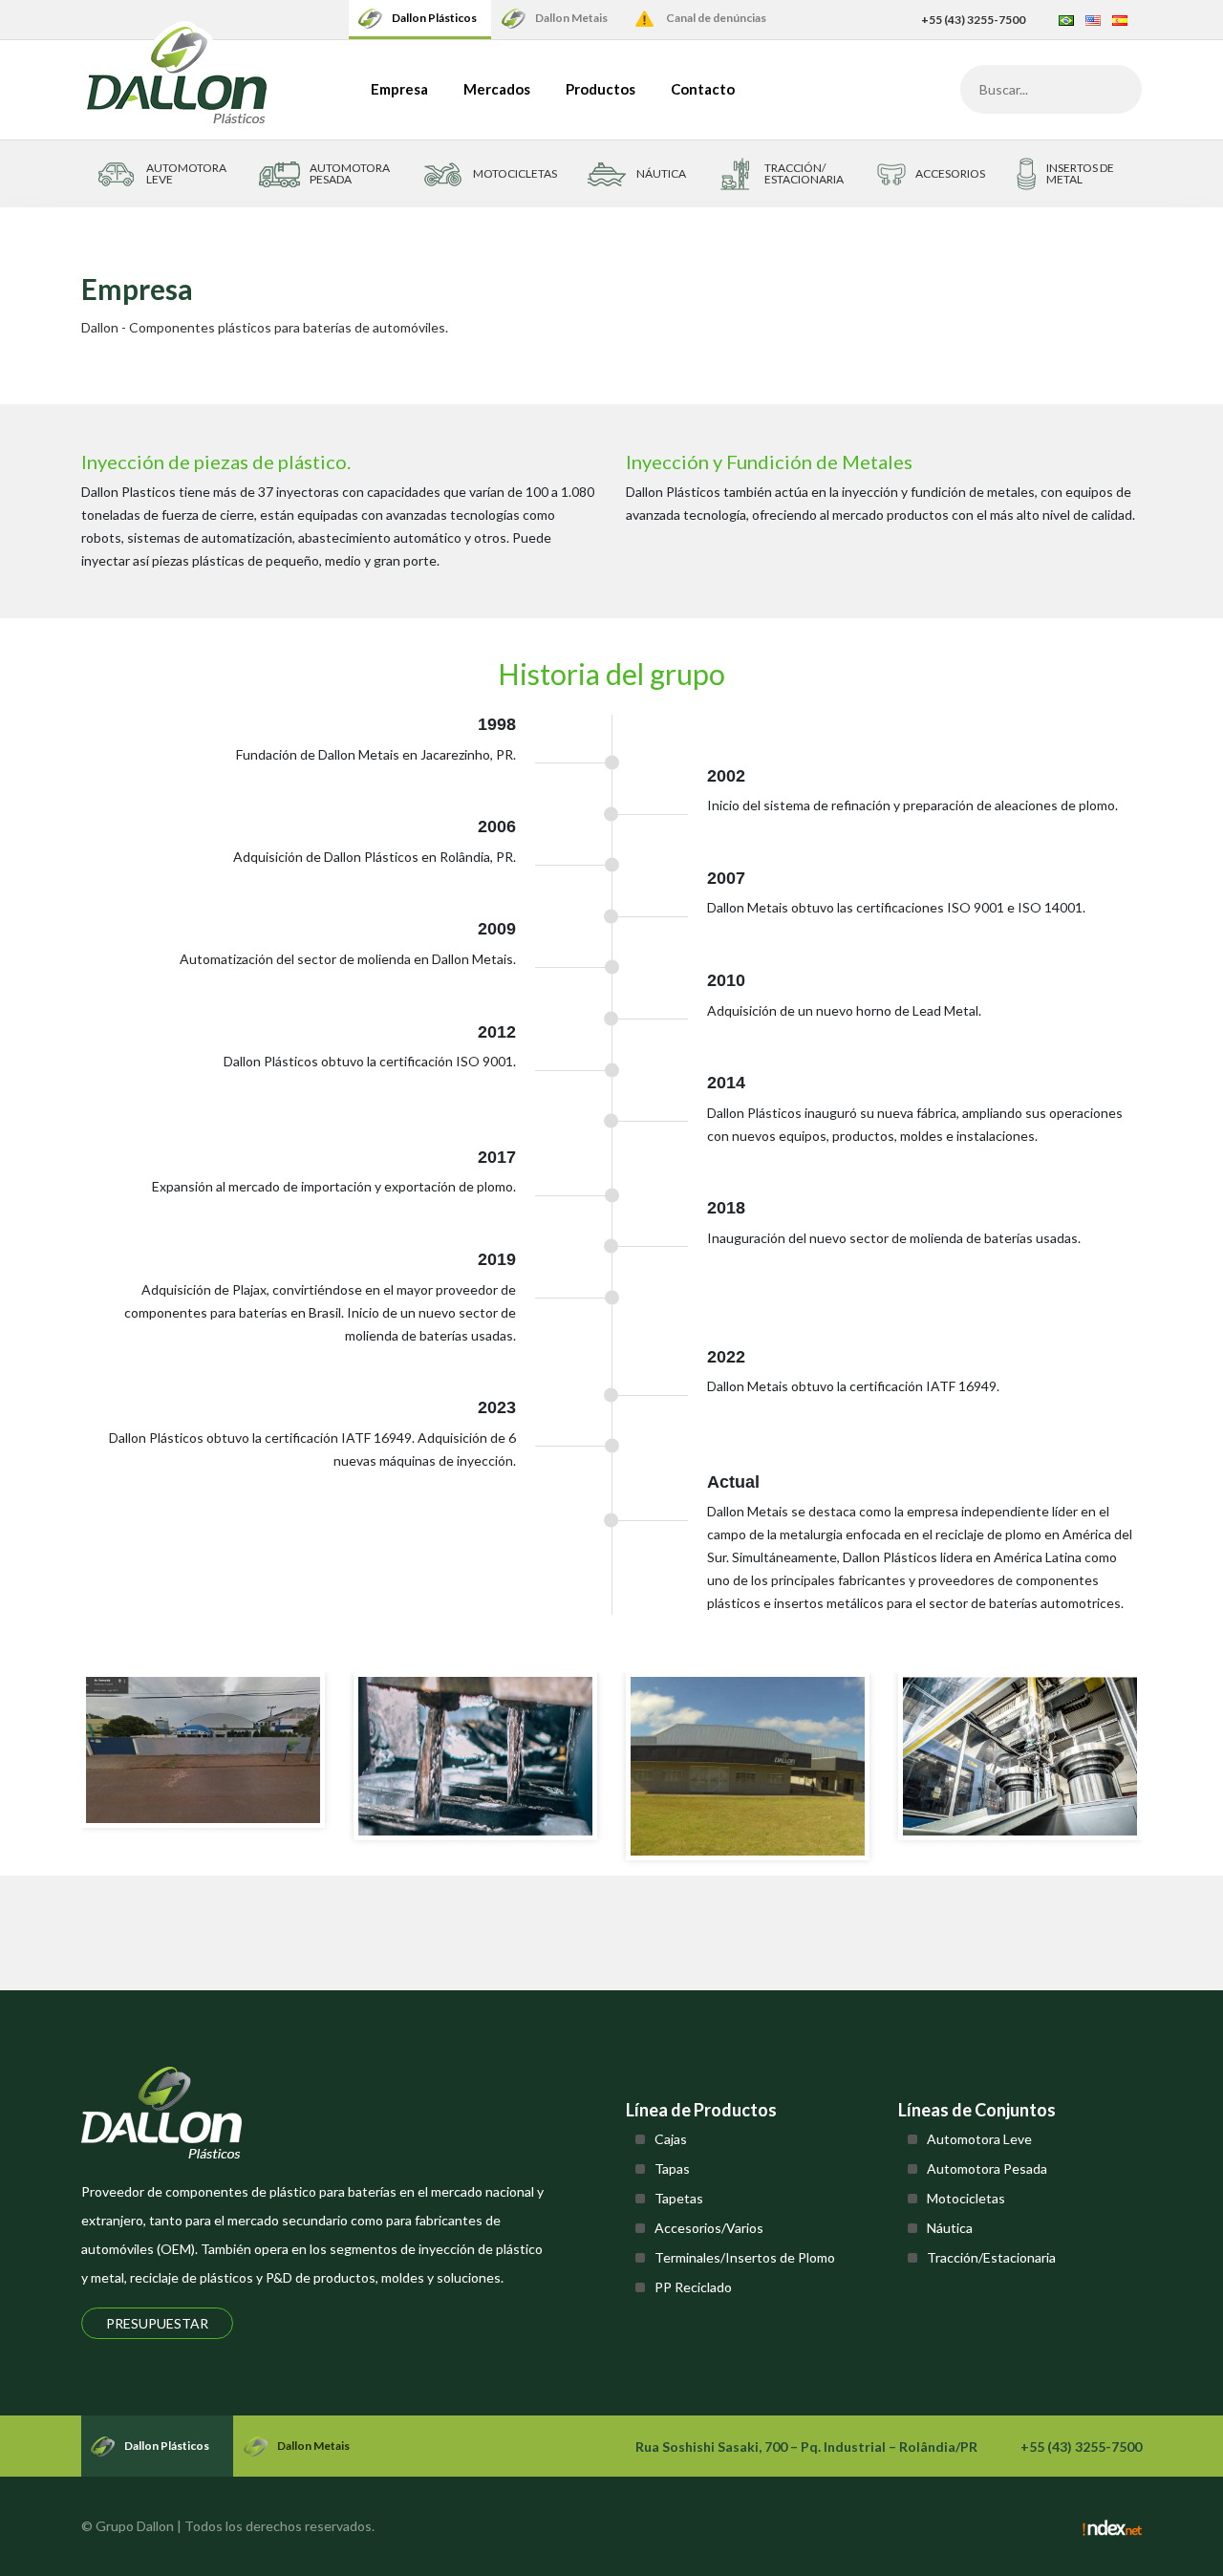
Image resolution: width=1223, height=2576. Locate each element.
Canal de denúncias (716, 18)
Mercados (497, 89)
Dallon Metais (571, 18)
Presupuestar (157, 2323)
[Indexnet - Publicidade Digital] (1112, 2526)
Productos (601, 89)
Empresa (399, 89)
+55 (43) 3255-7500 (973, 20)
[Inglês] (1093, 20)
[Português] (1066, 20)
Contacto (703, 89)
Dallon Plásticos (434, 18)
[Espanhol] (1120, 20)
